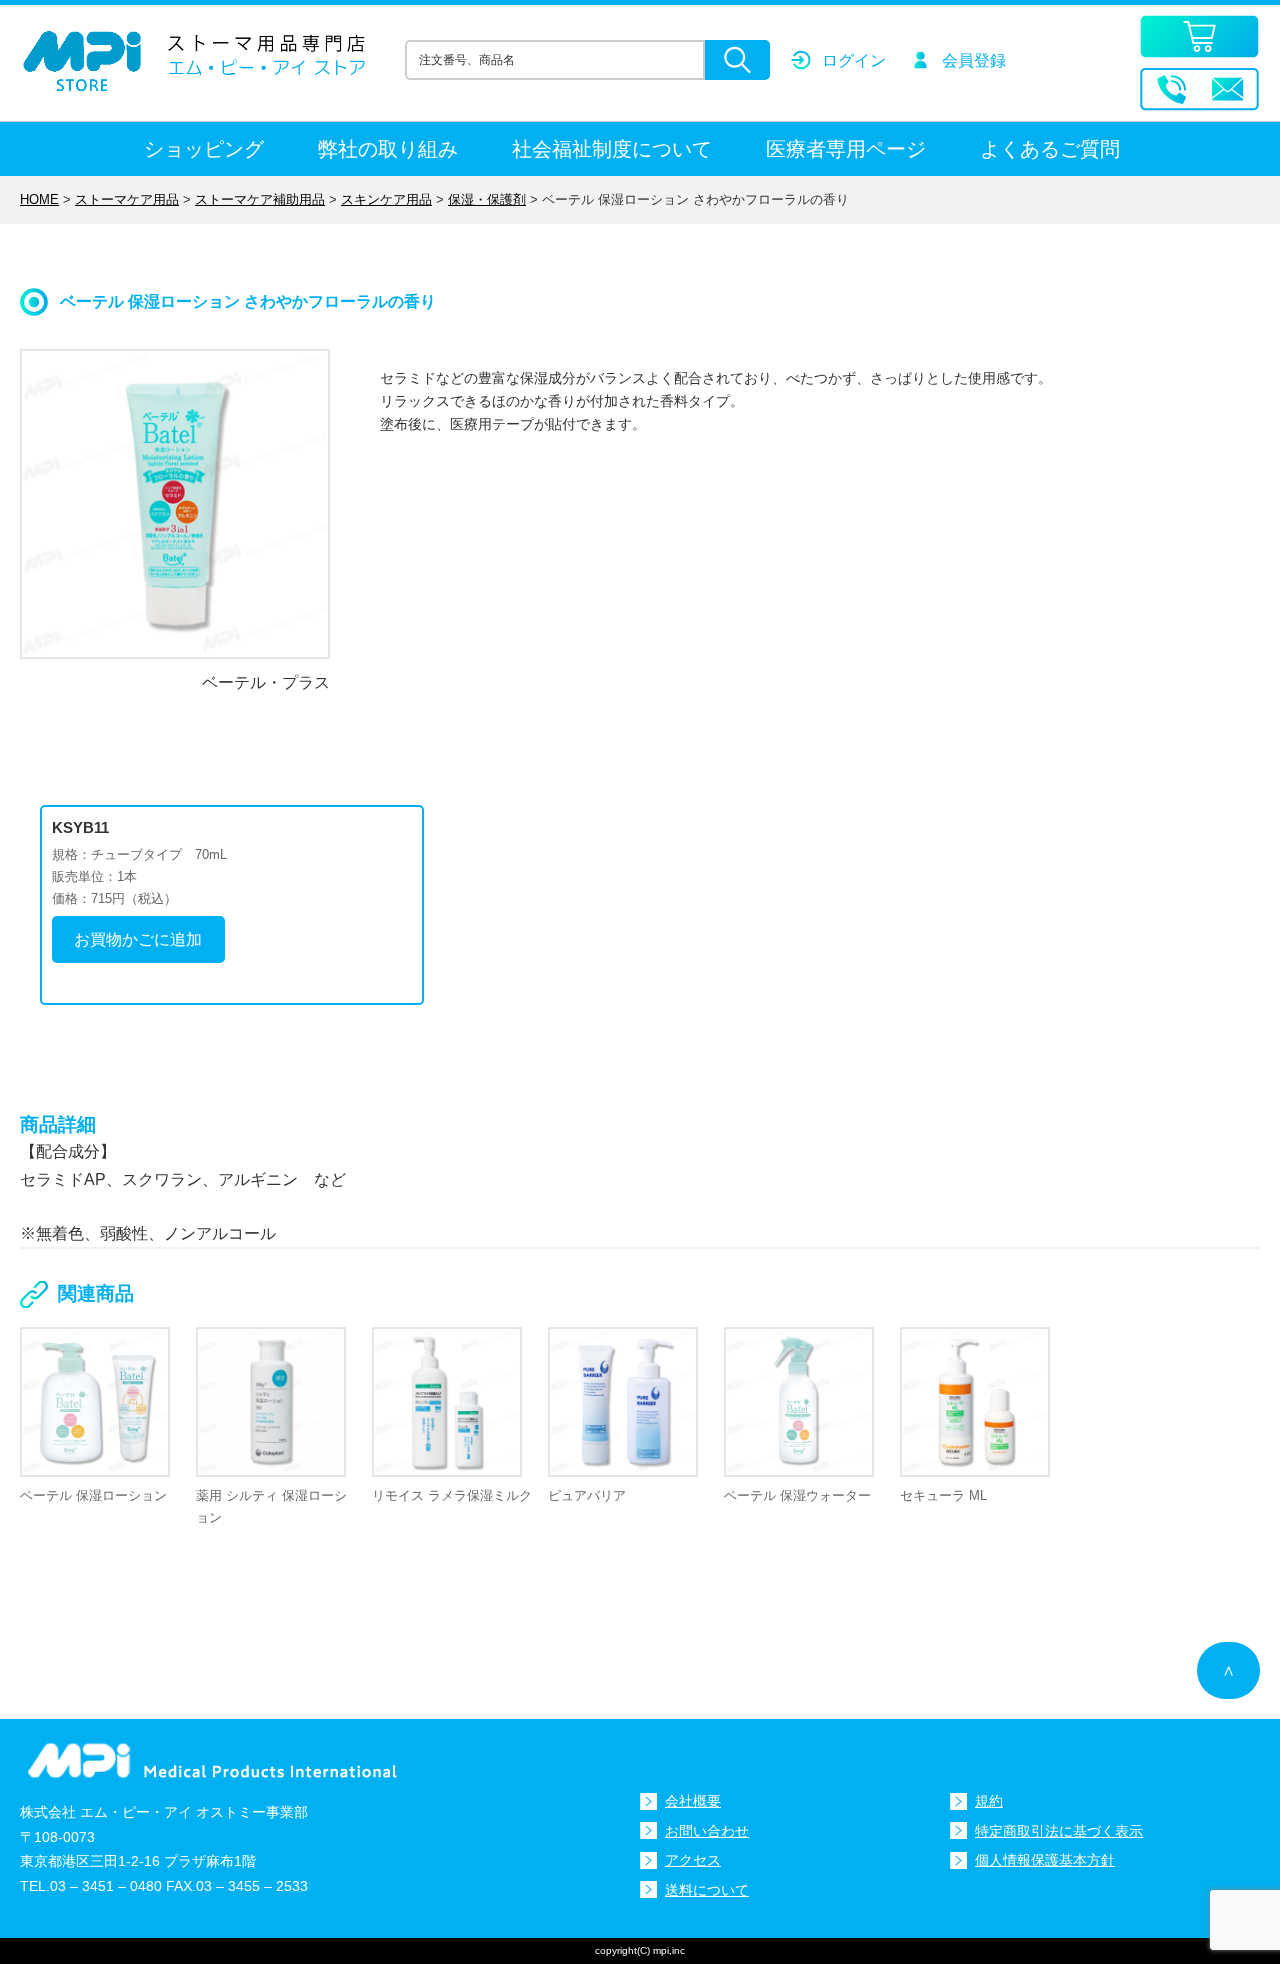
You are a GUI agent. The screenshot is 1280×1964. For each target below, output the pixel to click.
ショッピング (204, 149)
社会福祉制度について (612, 149)
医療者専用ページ (846, 149)
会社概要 (693, 1801)
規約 (989, 1801)
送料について (707, 1890)
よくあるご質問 (1050, 149)
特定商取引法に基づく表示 (1059, 1831)
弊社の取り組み (388, 149)
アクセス (693, 1860)
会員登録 (974, 60)
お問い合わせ (707, 1831)
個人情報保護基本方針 (1045, 1860)
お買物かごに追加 (138, 939)
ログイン (854, 60)
